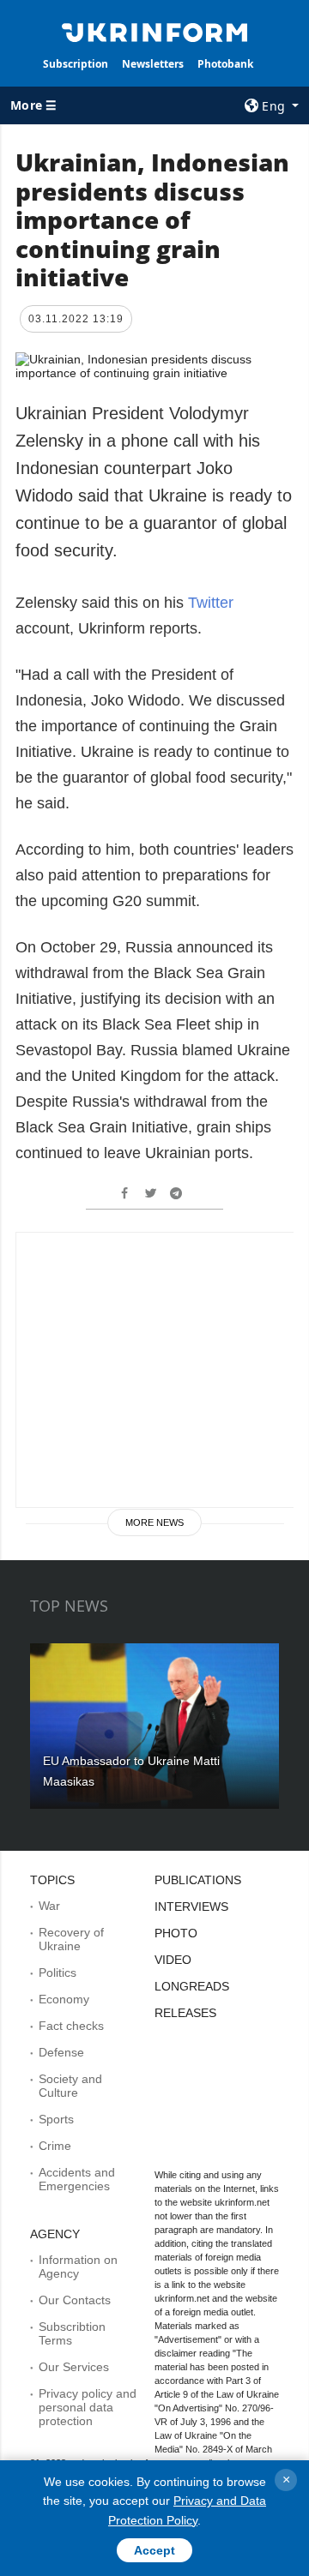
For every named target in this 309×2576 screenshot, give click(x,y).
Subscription (76, 64)
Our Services (74, 2367)
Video (173, 1960)
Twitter (211, 603)
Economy (64, 1999)
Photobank (225, 64)
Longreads (192, 1986)
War (49, 1906)
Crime (55, 2146)
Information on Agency (78, 2267)
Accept (154, 2550)
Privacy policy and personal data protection (88, 2407)
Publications (198, 1880)
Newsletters (153, 64)
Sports (56, 2119)
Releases (185, 2013)
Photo (176, 1933)
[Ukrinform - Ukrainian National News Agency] (154, 31)
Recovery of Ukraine (71, 1939)
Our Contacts (75, 2300)
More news (154, 1522)
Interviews (191, 1906)
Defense (61, 2052)
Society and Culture (70, 2086)
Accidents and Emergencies (77, 2179)
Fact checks (71, 2026)
